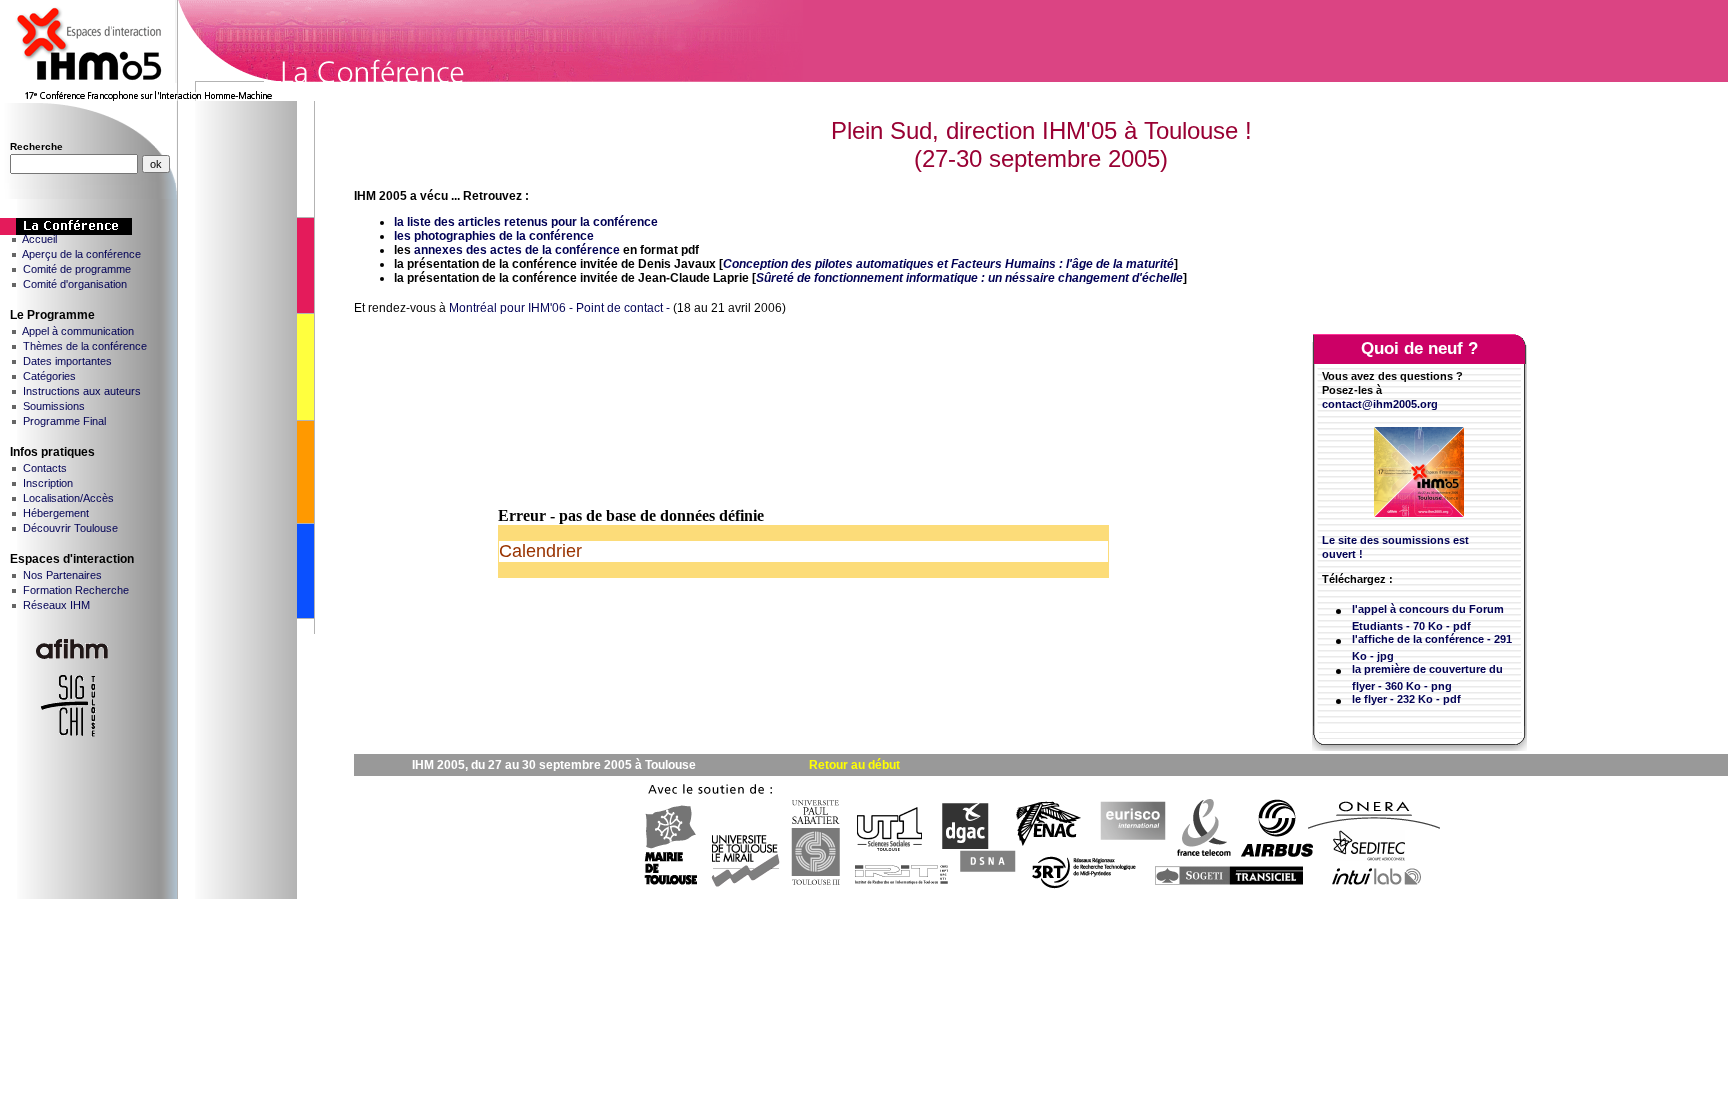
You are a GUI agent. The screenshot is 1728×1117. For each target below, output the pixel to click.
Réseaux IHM (56, 605)
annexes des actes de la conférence (517, 250)
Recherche (36, 146)
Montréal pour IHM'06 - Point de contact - (559, 308)
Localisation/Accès (68, 498)
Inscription (48, 483)
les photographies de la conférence (494, 236)
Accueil (39, 239)
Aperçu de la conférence (81, 254)
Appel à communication (78, 331)
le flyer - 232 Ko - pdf (1406, 699)
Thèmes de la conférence (85, 346)
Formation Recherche (76, 590)
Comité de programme (77, 269)
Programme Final (64, 421)
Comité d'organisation (75, 284)
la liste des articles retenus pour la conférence (526, 222)
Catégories (49, 376)
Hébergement (56, 513)
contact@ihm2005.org (1380, 404)
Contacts (45, 468)
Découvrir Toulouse (70, 528)
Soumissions (54, 406)
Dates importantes (67, 361)
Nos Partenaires (62, 575)
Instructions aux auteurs (82, 391)
